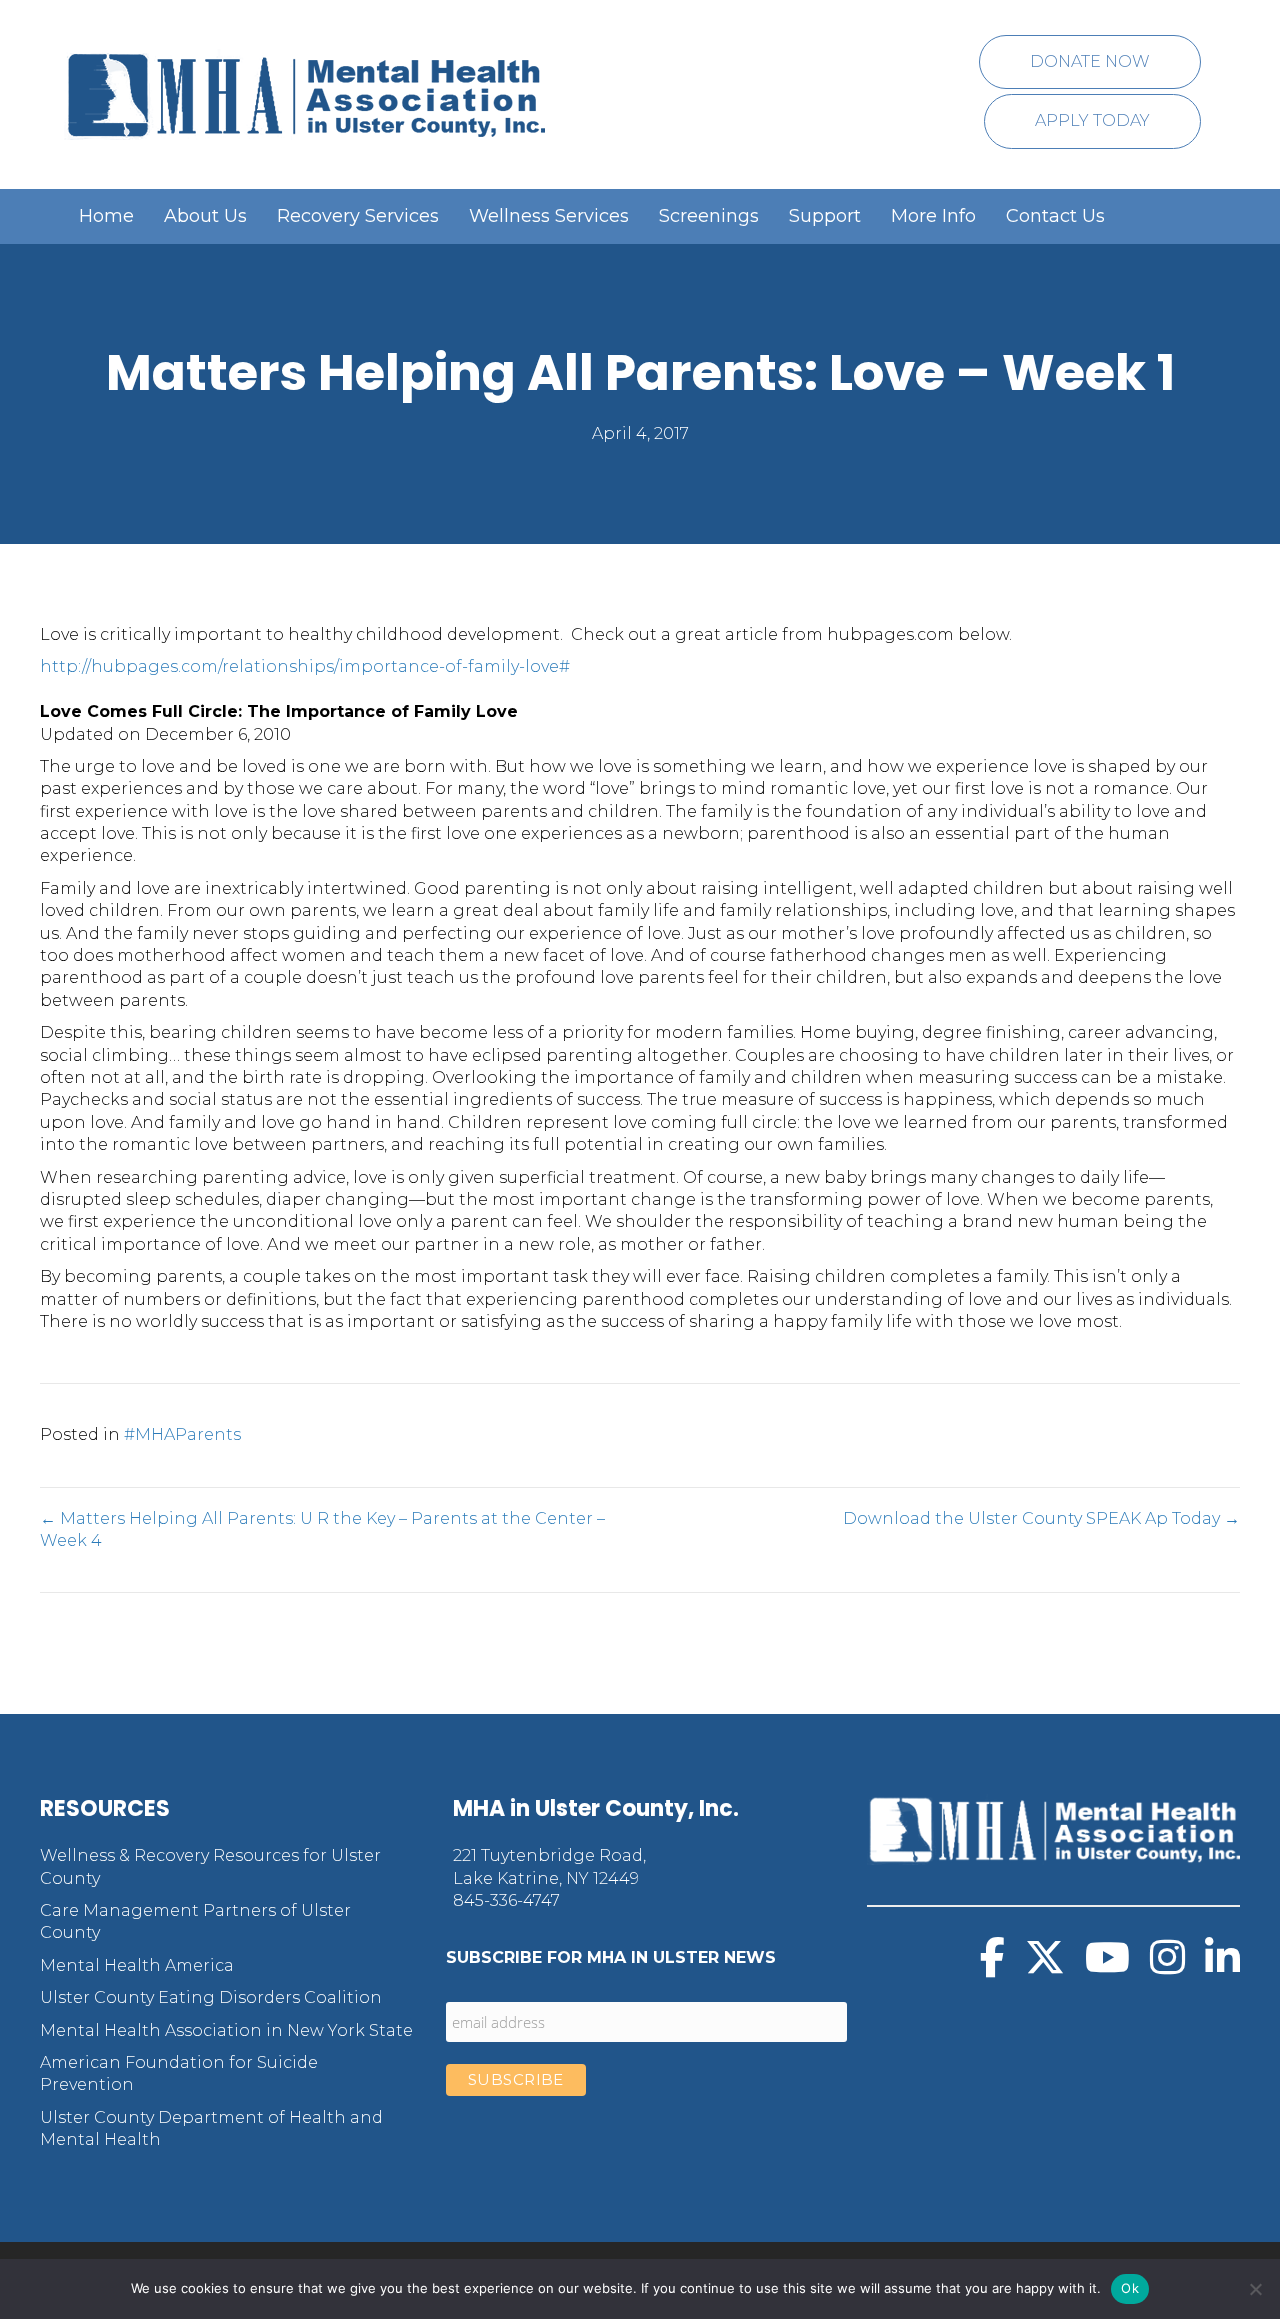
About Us (205, 216)
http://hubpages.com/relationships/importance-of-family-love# (305, 666)
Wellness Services (549, 216)
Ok (1130, 2288)
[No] (1255, 2289)
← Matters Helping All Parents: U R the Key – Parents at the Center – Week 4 (322, 1529)
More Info (933, 216)
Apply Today (1092, 120)
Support (825, 216)
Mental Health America (137, 1965)
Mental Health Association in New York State (226, 2030)
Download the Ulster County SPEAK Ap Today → (1041, 1518)
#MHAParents (182, 1434)
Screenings (709, 216)
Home (106, 216)
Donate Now (1090, 61)
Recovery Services (358, 216)
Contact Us (1055, 216)
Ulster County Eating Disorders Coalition (211, 1997)
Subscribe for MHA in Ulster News (611, 1957)
